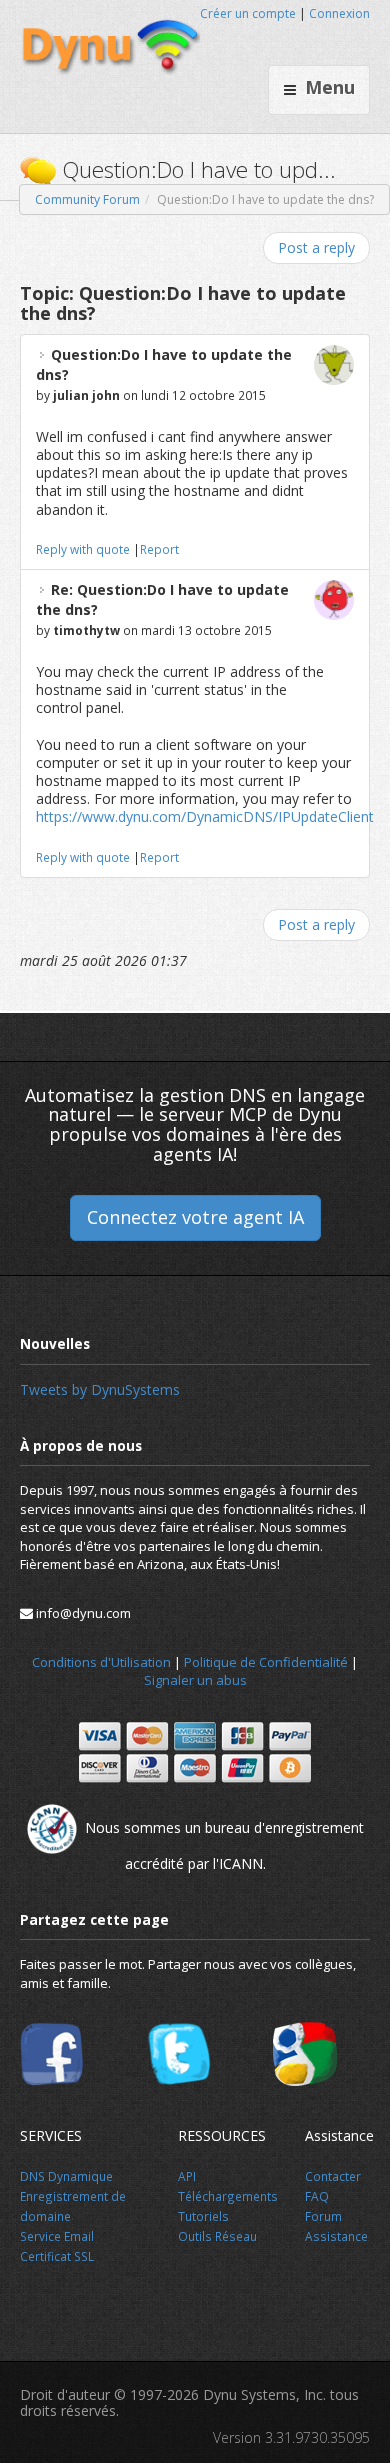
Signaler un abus (195, 1680)
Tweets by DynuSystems (100, 1389)
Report (159, 549)
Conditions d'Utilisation (101, 1662)
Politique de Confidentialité (266, 1662)
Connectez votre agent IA (195, 1217)
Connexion (339, 13)
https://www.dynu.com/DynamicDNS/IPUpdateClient (205, 816)
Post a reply (316, 247)
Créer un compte (248, 13)
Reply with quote (83, 549)
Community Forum (87, 199)
